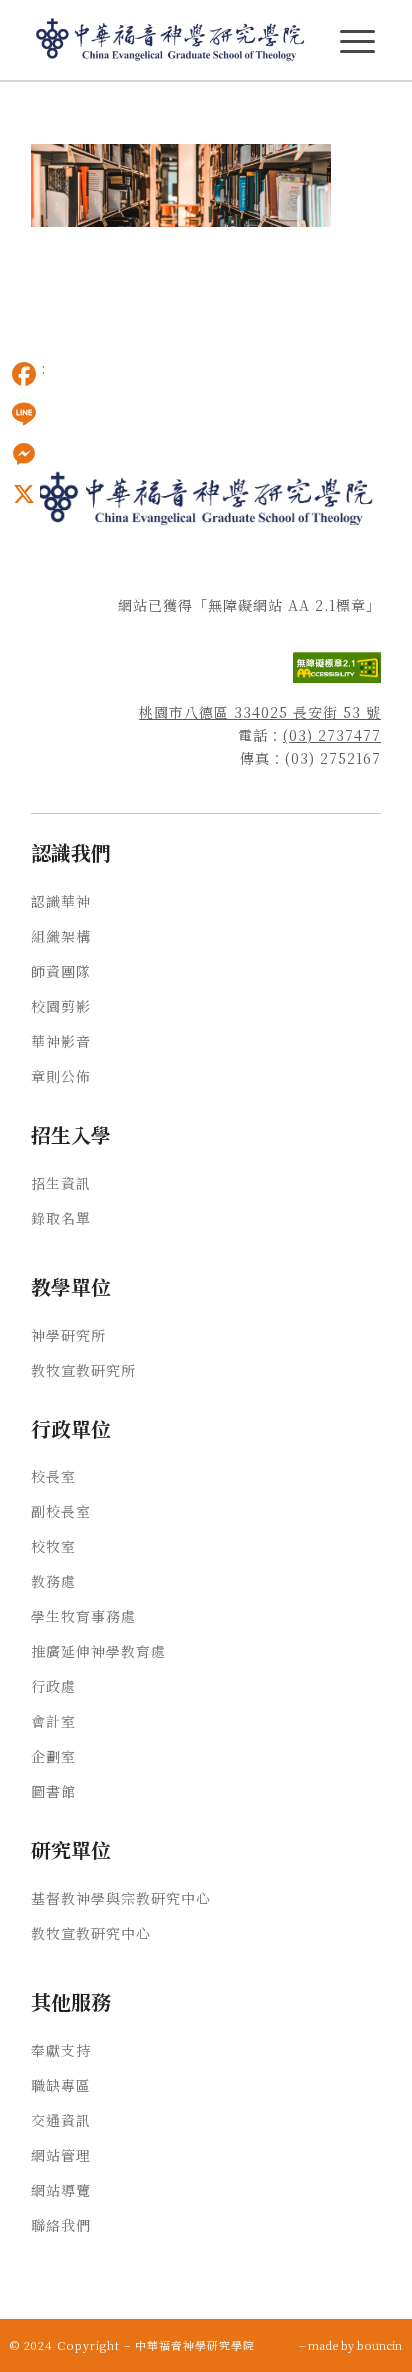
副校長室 (61, 1511)
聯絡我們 (61, 2225)
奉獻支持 (61, 2050)
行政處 (53, 1686)
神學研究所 (68, 1335)
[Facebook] (24, 374)
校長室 (53, 1476)
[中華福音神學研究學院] (171, 40)
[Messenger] (24, 454)
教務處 (53, 1581)
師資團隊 (61, 971)
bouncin (379, 2345)
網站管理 (61, 2155)
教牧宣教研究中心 (91, 1933)
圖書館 (53, 1791)
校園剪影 (61, 1006)
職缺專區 (61, 2085)
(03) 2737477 (332, 735)
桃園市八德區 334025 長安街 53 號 (260, 712)
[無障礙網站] (337, 677)
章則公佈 (61, 1076)
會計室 (53, 1721)
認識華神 (61, 901)
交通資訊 (61, 2120)
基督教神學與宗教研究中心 (121, 1898)
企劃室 (53, 1756)
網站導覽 (61, 2190)
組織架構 (61, 936)
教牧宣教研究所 (83, 1370)
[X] (24, 494)
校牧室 (53, 1546)
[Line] (24, 414)
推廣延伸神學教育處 (98, 1651)
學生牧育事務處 (83, 1616)
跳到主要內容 (42, 111)
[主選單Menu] (357, 41)
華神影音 (61, 1041)
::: (6, 111)
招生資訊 (61, 1183)
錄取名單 (61, 1218)
